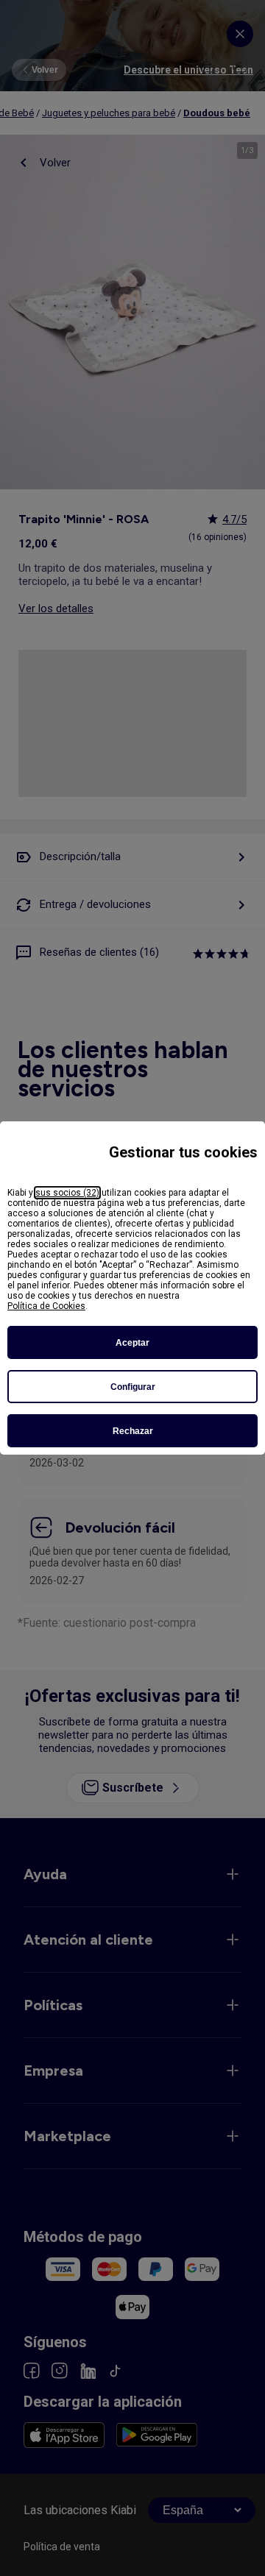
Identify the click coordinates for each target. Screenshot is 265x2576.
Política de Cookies (46, 1306)
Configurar (133, 1387)
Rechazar (133, 1431)
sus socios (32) (67, 1193)
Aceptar (132, 1343)
